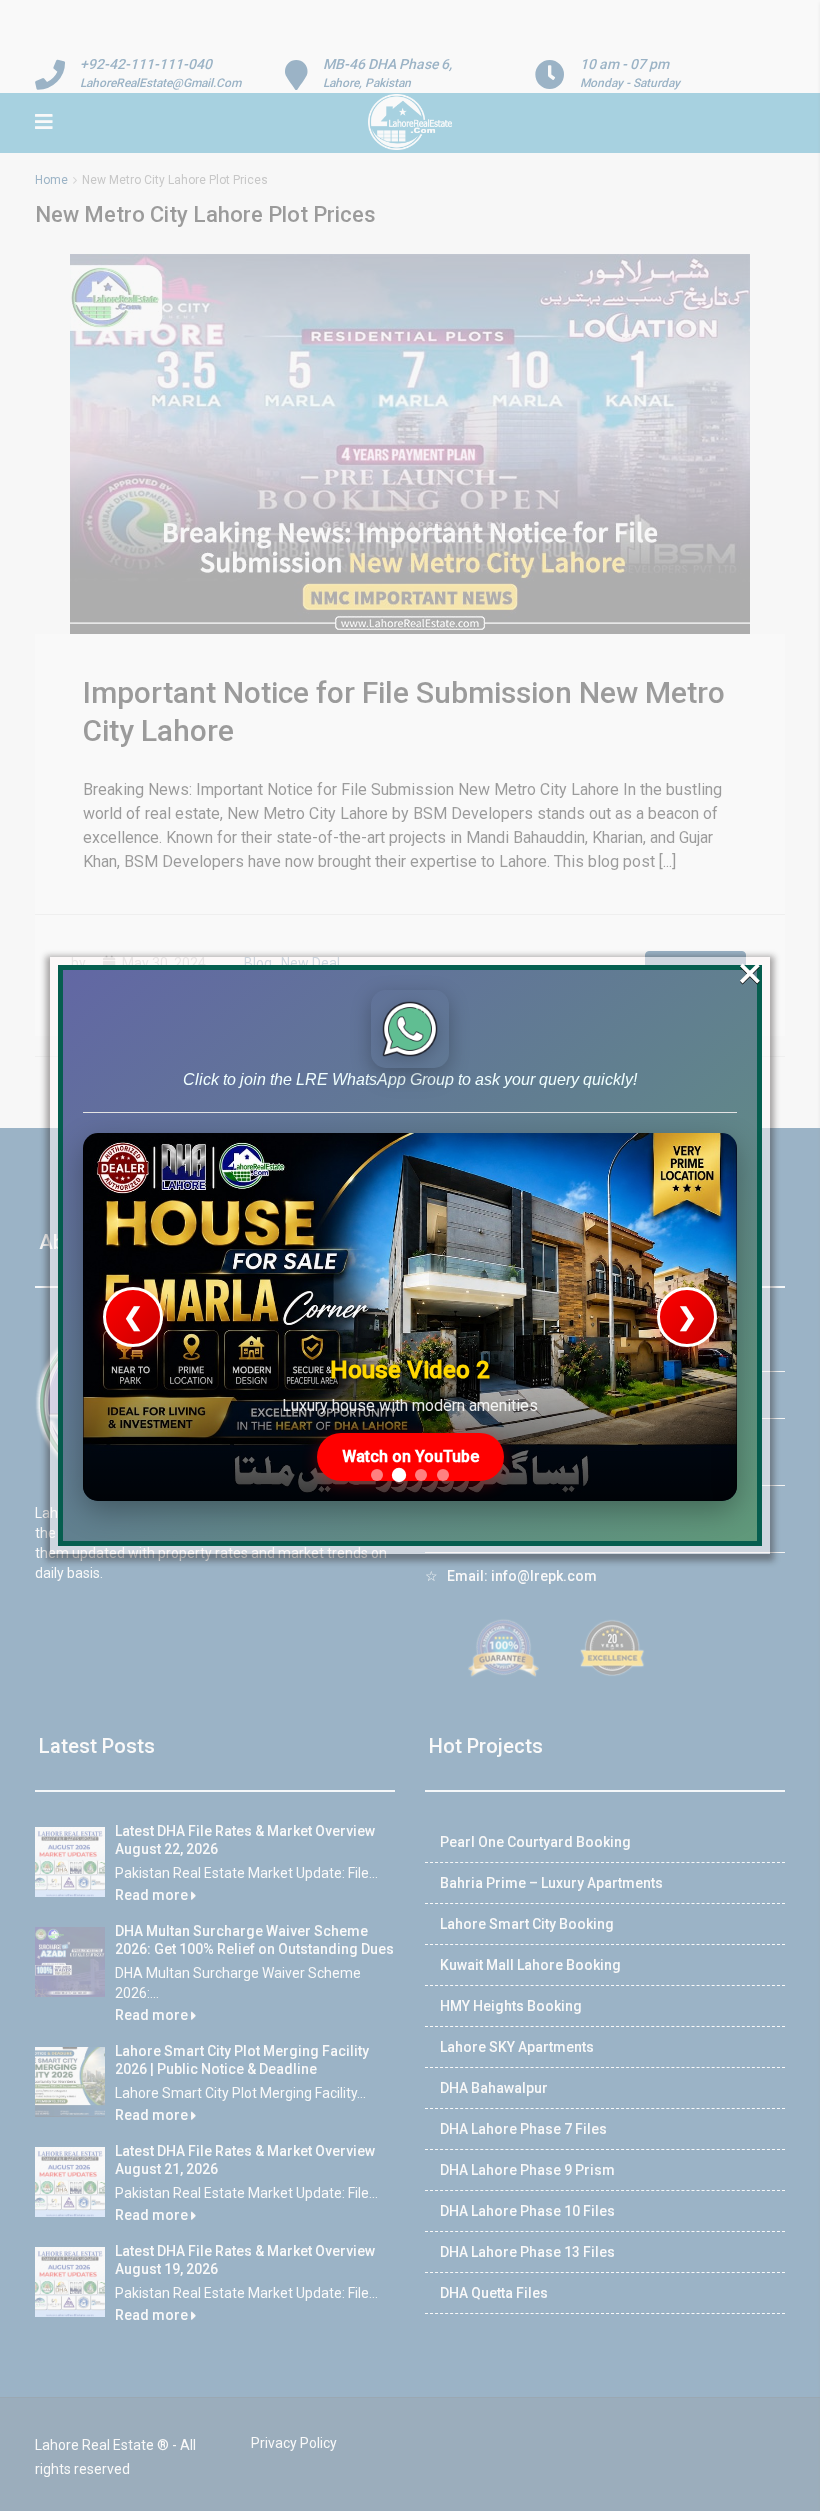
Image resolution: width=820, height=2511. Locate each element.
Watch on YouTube (410, 1456)
